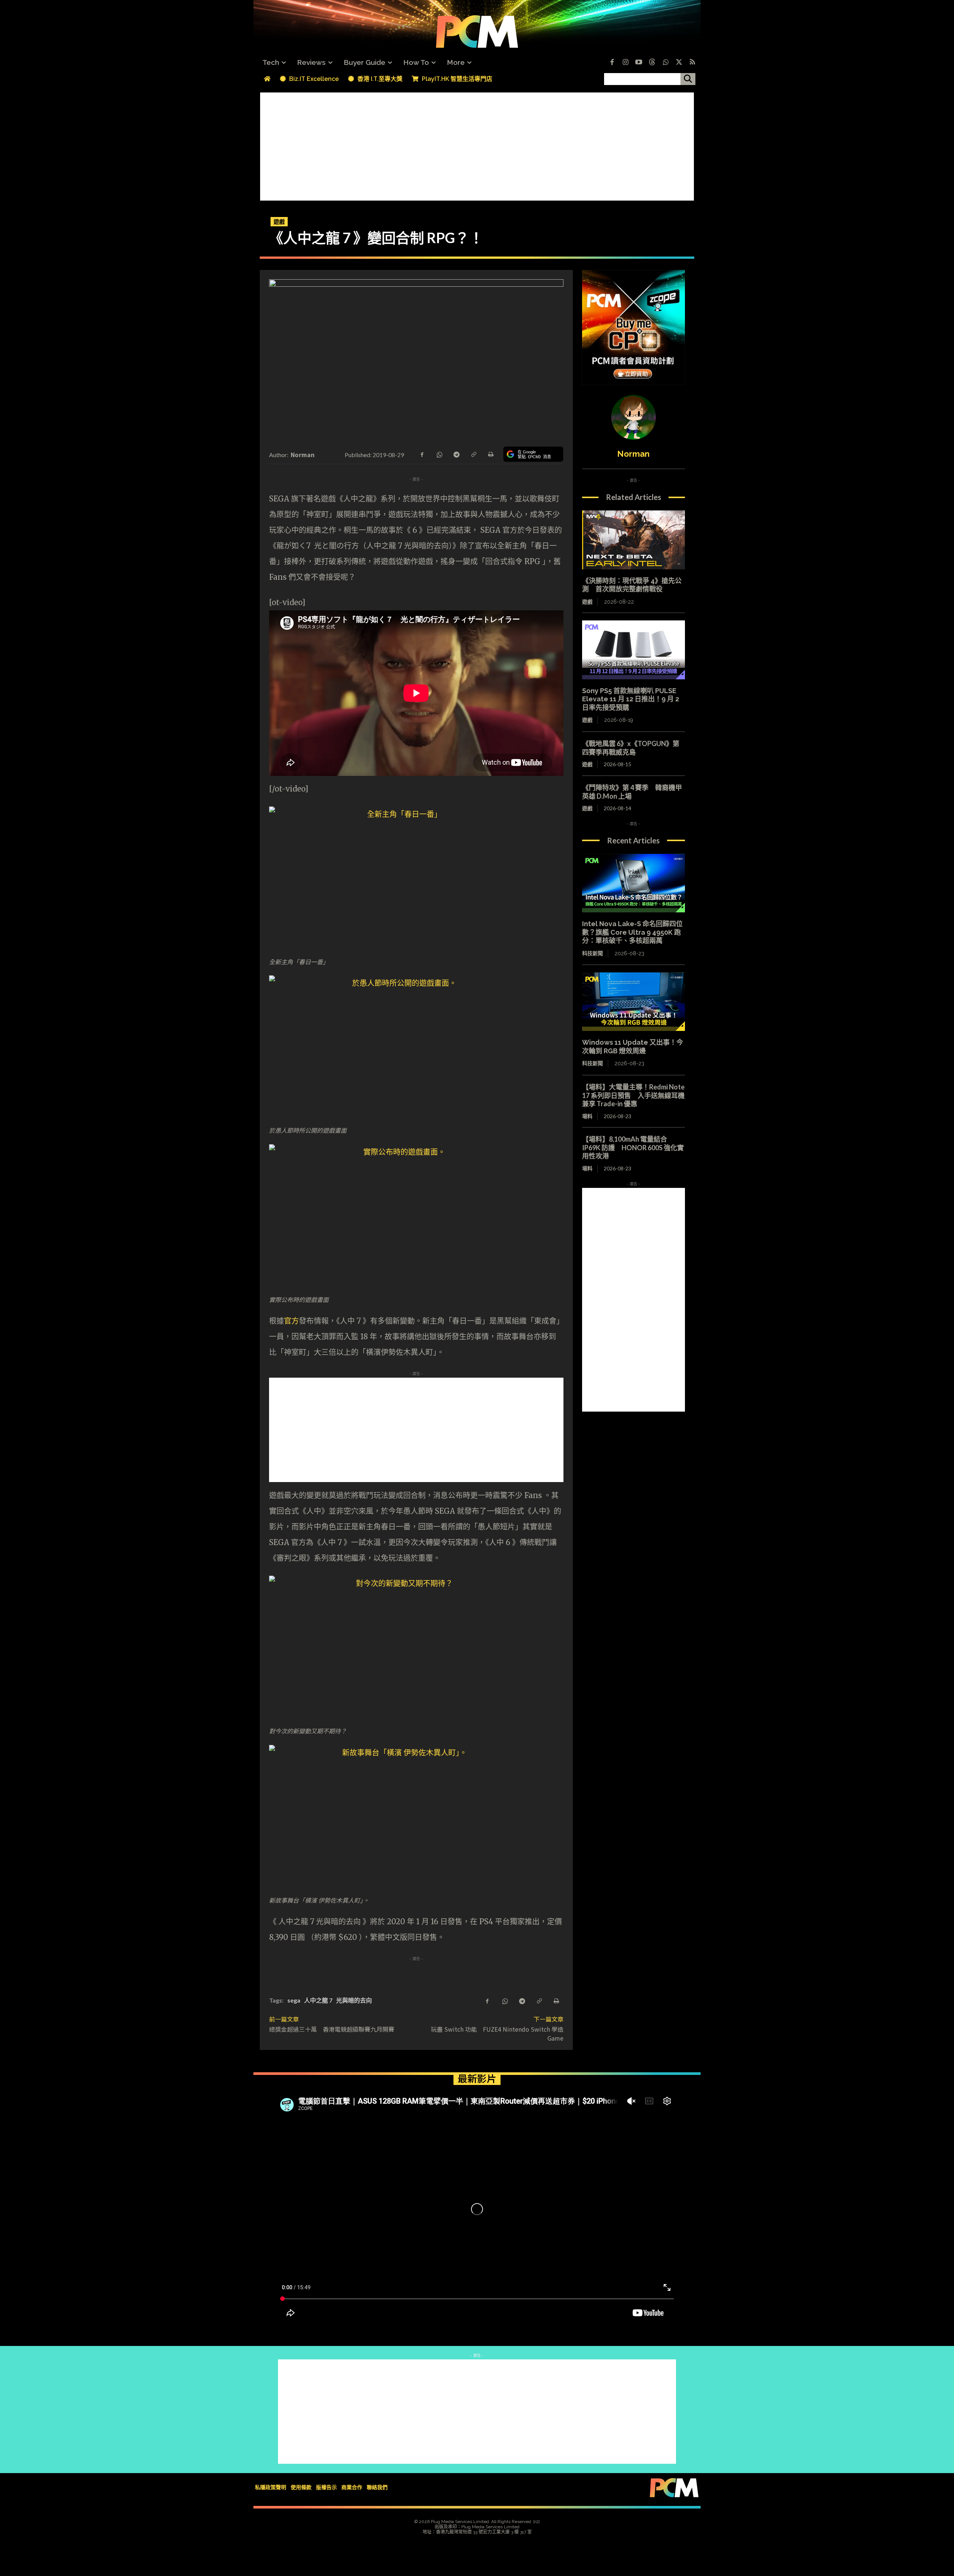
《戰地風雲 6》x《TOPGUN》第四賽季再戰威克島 (631, 748)
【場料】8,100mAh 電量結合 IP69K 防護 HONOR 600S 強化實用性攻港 (633, 1147)
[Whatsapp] (666, 63)
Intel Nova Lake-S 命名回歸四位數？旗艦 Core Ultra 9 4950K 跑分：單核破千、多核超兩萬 (632, 932)
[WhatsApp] (439, 454)
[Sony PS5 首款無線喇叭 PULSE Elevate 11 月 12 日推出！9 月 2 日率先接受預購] (634, 650)
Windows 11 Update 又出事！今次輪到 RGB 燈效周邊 (633, 1047)
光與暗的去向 (354, 2000)
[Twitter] (679, 63)
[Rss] (692, 63)
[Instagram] (625, 63)
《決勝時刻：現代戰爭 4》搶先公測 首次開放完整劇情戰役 (632, 585)
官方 (291, 1321)
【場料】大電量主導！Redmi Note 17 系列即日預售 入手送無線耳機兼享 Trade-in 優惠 (633, 1095)
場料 (587, 1116)
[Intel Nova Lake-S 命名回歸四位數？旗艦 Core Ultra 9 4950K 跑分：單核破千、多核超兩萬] (634, 883)
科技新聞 (593, 953)
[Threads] (652, 63)
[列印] (490, 454)
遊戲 (279, 221)
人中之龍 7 (318, 2000)
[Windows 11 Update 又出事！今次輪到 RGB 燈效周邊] (634, 1002)
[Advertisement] (477, 145)
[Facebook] (612, 63)
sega (294, 2000)
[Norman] (634, 417)
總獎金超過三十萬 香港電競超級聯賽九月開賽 (332, 2029)
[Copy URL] (473, 454)
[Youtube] (639, 63)
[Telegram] (456, 454)
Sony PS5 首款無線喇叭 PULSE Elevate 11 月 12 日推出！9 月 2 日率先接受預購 (631, 699)
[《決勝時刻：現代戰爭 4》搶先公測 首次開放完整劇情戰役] (634, 540)
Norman (303, 455)
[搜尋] (688, 79)
